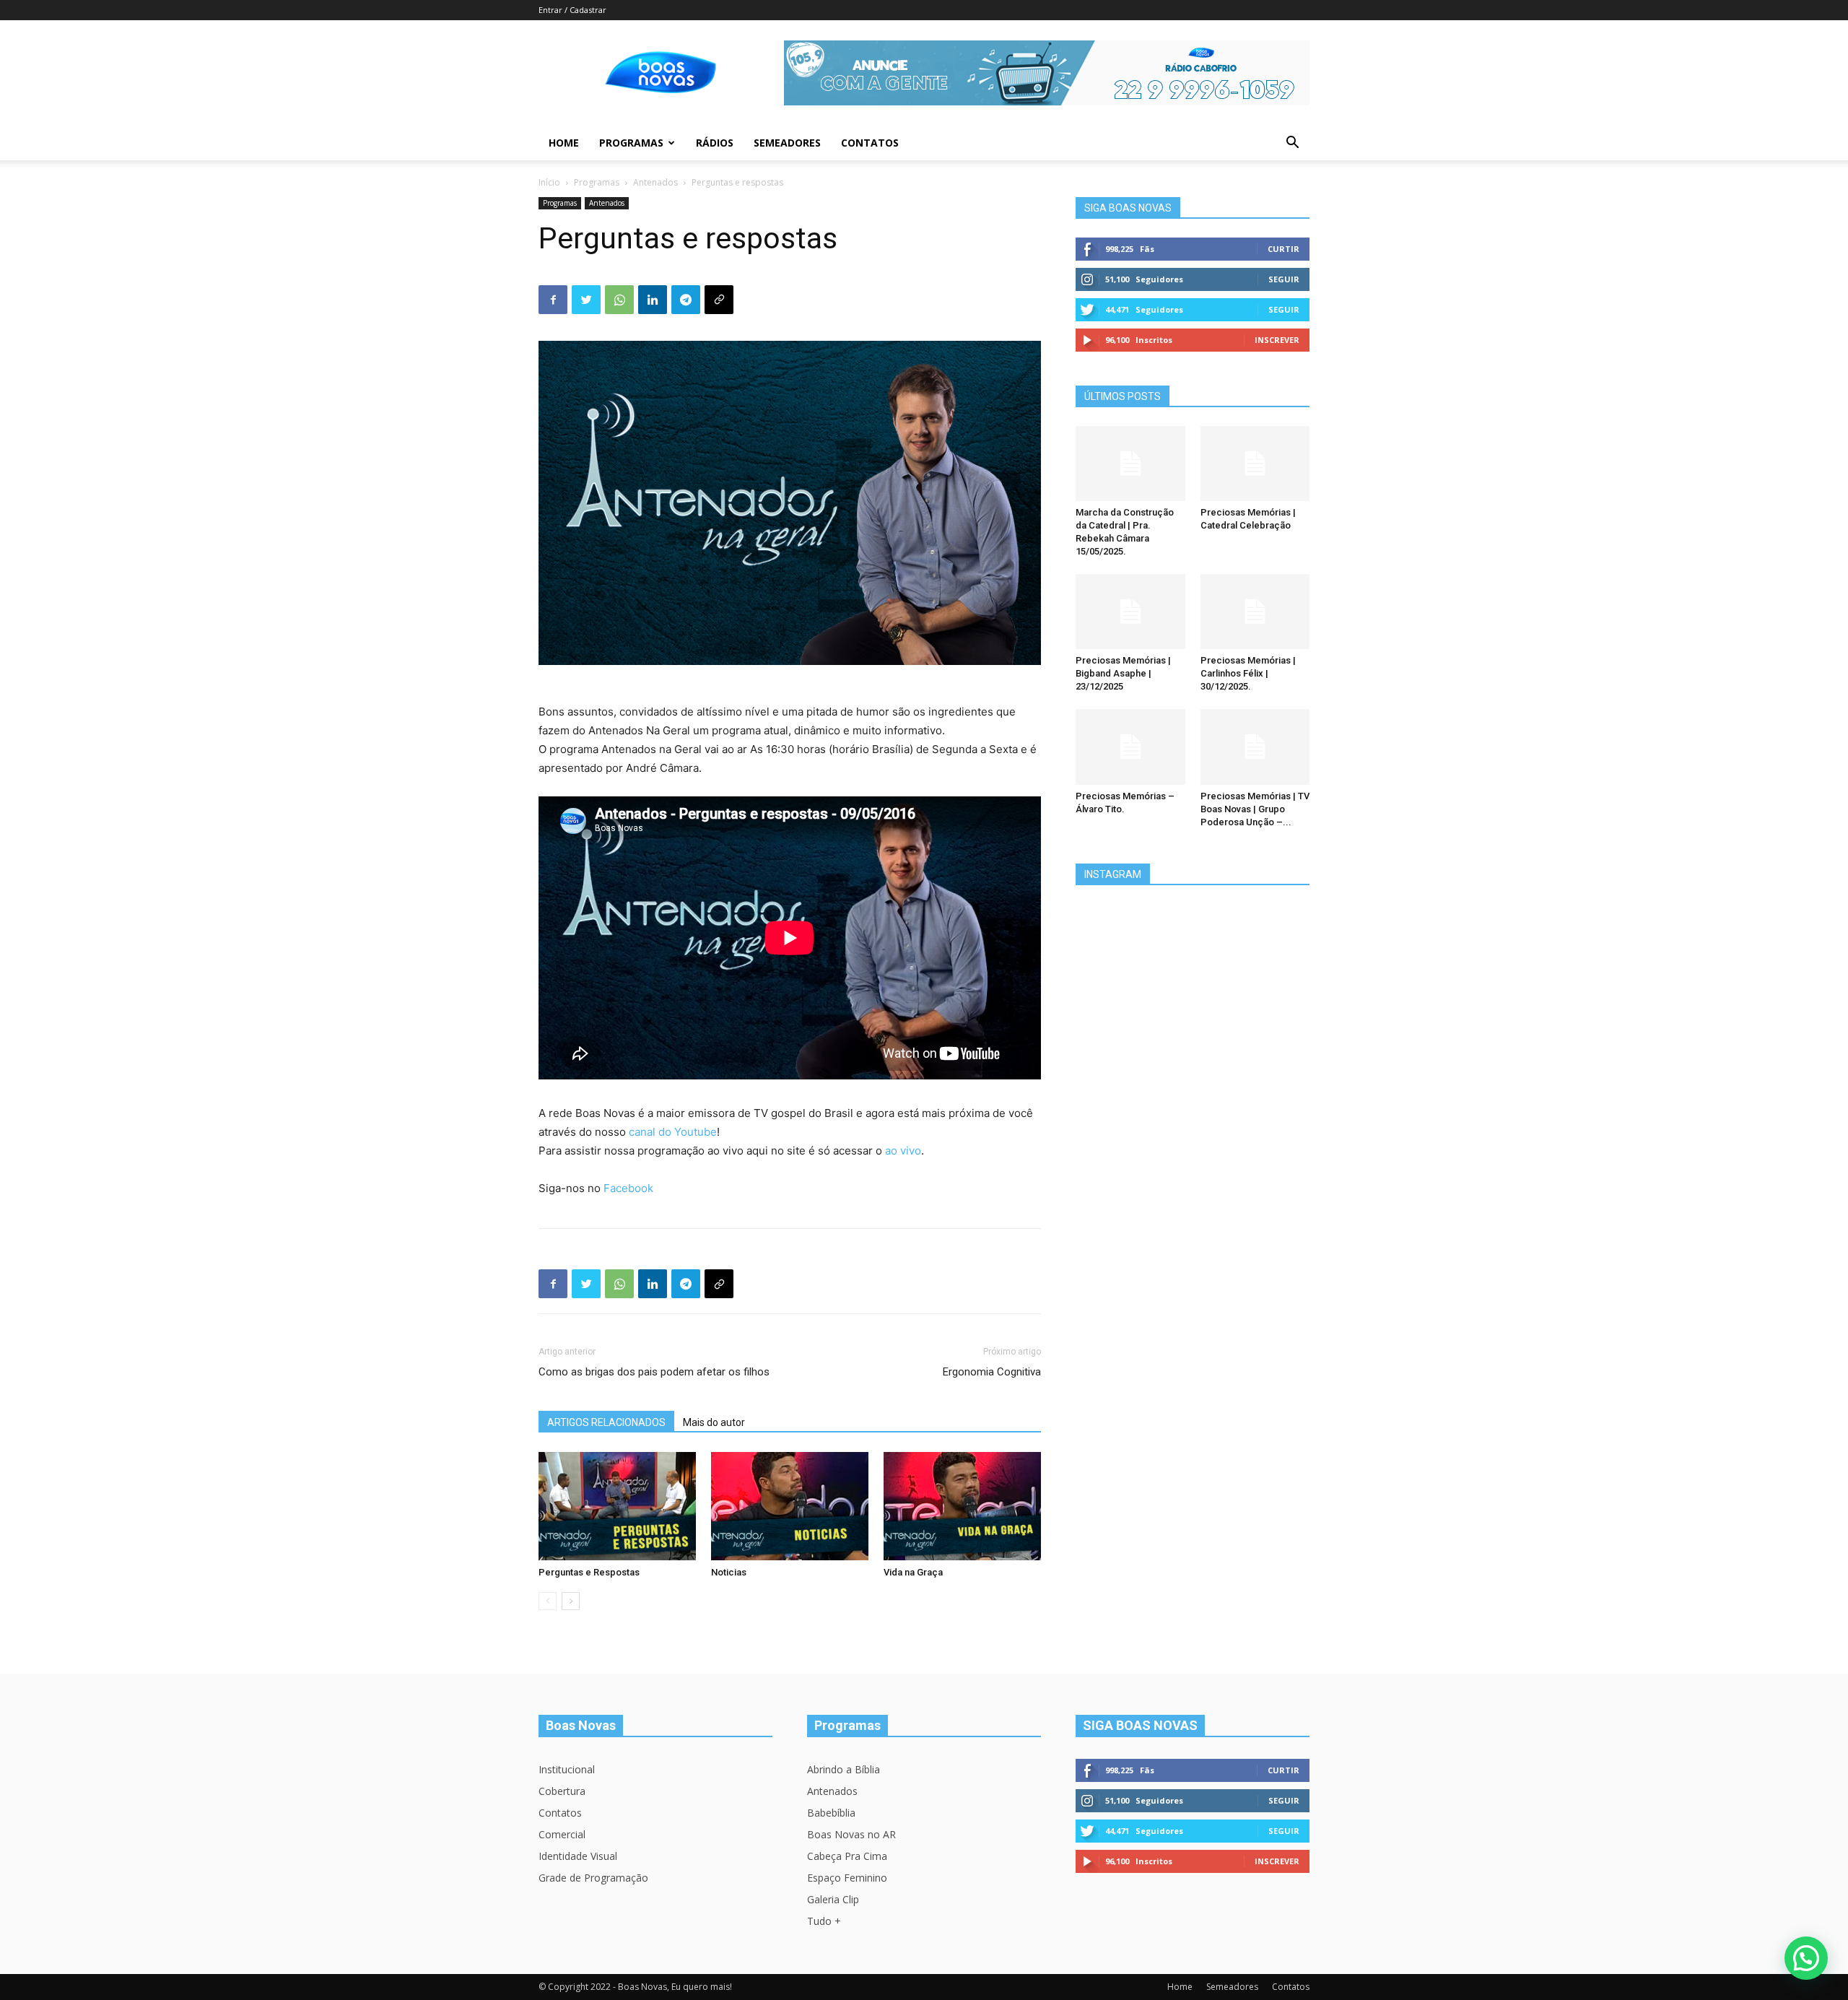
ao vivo (903, 1151)
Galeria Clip (833, 1899)
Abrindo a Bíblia (844, 1769)
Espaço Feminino (847, 1878)
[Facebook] (553, 300)
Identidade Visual (578, 1856)
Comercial (562, 1834)
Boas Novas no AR (851, 1834)
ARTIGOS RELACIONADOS (606, 1422)
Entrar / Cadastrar (572, 10)
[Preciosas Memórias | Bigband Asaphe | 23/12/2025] (1130, 612)
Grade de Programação (593, 1878)
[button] (1292, 144)
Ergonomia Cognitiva (992, 1372)
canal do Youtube (673, 1132)
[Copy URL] (719, 300)
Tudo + (824, 1921)
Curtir (1283, 249)
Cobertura (562, 1791)
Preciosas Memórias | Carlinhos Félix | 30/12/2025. (1248, 673)
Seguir (1284, 279)
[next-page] (571, 1601)
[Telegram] (686, 300)
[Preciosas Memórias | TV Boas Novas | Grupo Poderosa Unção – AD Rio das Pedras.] (1255, 747)
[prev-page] (548, 1601)
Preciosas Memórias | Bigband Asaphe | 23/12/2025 (1123, 673)
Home (564, 143)
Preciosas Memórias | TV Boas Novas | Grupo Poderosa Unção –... (1255, 809)
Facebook (628, 1188)
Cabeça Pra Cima (847, 1856)
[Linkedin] (653, 300)
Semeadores (787, 143)
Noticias (729, 1572)
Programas (631, 143)
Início (549, 182)
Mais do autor (714, 1422)
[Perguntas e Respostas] (617, 1506)
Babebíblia (831, 1813)
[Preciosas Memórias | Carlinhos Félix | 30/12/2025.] (1255, 612)
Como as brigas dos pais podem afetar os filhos (654, 1372)
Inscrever (1277, 340)
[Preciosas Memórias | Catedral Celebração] (1255, 464)
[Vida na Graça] (962, 1506)
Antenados (655, 182)
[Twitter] (586, 300)
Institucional (567, 1769)
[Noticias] (790, 1506)
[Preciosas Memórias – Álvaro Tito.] (1130, 747)
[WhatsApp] (619, 300)
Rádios (715, 143)
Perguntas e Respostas (589, 1572)
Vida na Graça (913, 1572)
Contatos (870, 143)
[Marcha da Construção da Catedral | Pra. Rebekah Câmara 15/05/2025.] (1130, 464)
